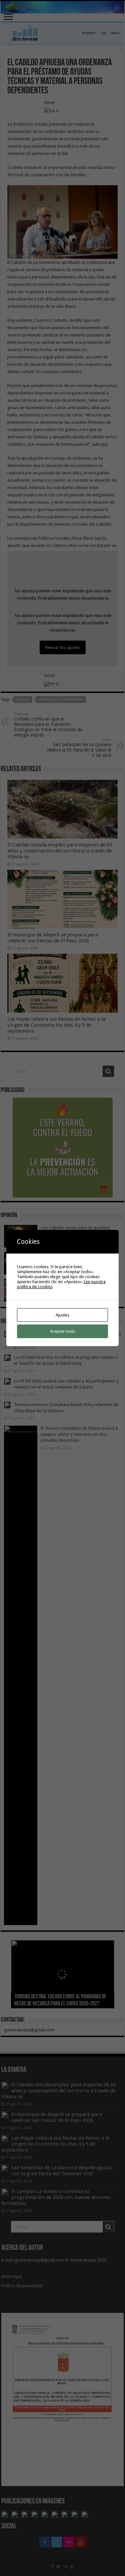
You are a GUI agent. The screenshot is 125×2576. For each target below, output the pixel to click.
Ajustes (62, 1315)
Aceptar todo (63, 1331)
